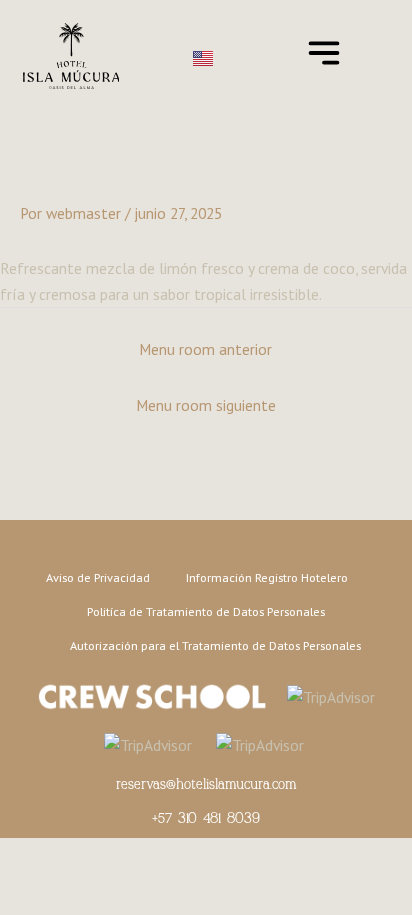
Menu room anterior (205, 349)
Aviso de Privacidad (98, 577)
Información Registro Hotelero (267, 577)
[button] (324, 56)
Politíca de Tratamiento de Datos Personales (206, 611)
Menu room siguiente (206, 405)
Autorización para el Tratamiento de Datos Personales (215, 645)
